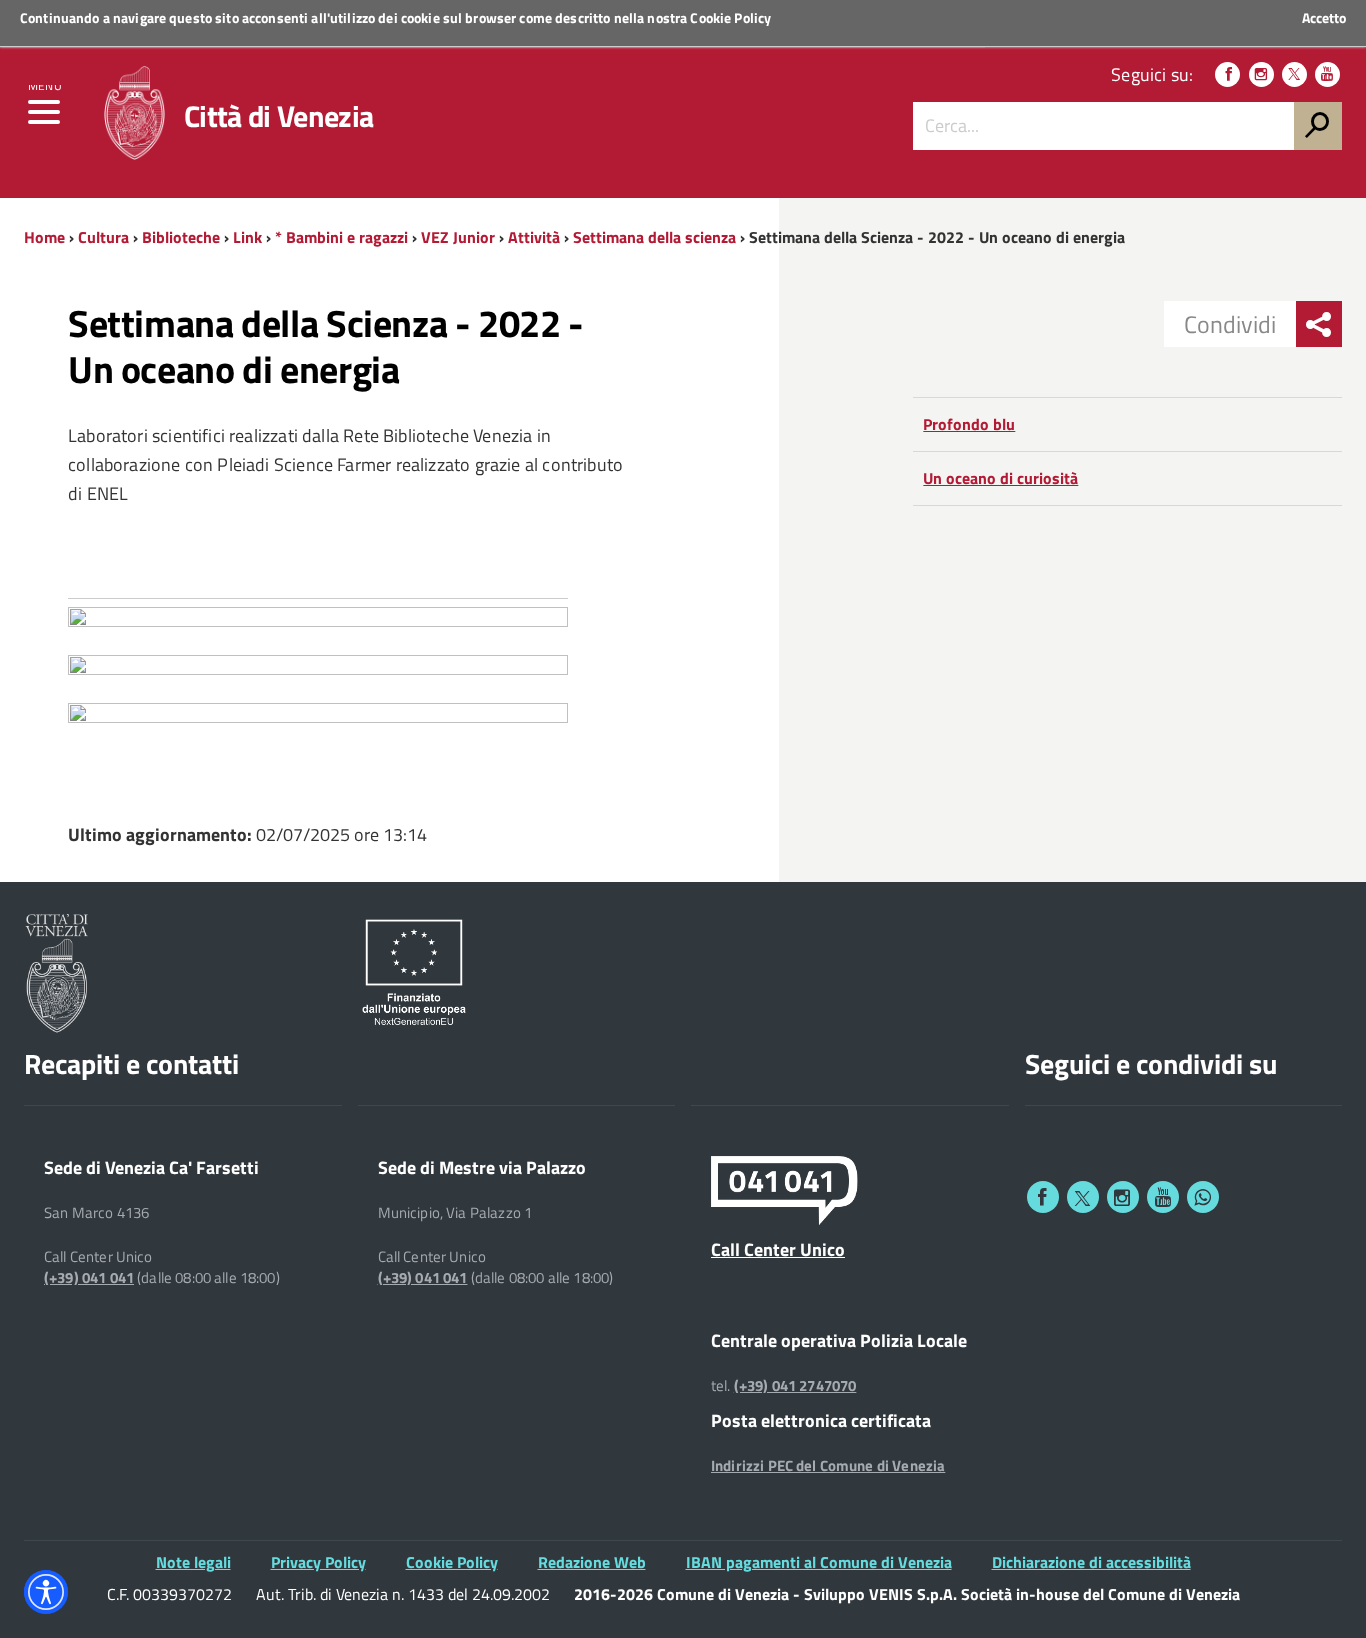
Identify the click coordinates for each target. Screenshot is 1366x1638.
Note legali (193, 1562)
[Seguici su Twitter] (1294, 74)
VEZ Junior (458, 237)
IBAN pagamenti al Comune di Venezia (819, 1562)
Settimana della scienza (654, 237)
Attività (534, 237)
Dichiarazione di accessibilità (1091, 1562)
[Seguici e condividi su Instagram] (1123, 1197)
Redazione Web (592, 1562)
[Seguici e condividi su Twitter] (1083, 1197)
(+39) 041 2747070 (795, 1386)
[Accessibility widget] (46, 1592)
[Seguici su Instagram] (1261, 74)
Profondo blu (969, 424)
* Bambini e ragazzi (341, 237)
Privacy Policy (318, 1562)
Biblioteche (181, 237)
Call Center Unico (778, 1249)
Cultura (103, 237)
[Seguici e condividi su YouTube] (1163, 1197)
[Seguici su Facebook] (1227, 74)
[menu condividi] (1319, 324)
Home (44, 237)
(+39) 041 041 (89, 1278)
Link (247, 237)
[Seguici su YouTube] (1327, 74)
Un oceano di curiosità (1000, 478)
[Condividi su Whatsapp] (1203, 1197)
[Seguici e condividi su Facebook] (1043, 1197)
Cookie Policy (730, 17)
